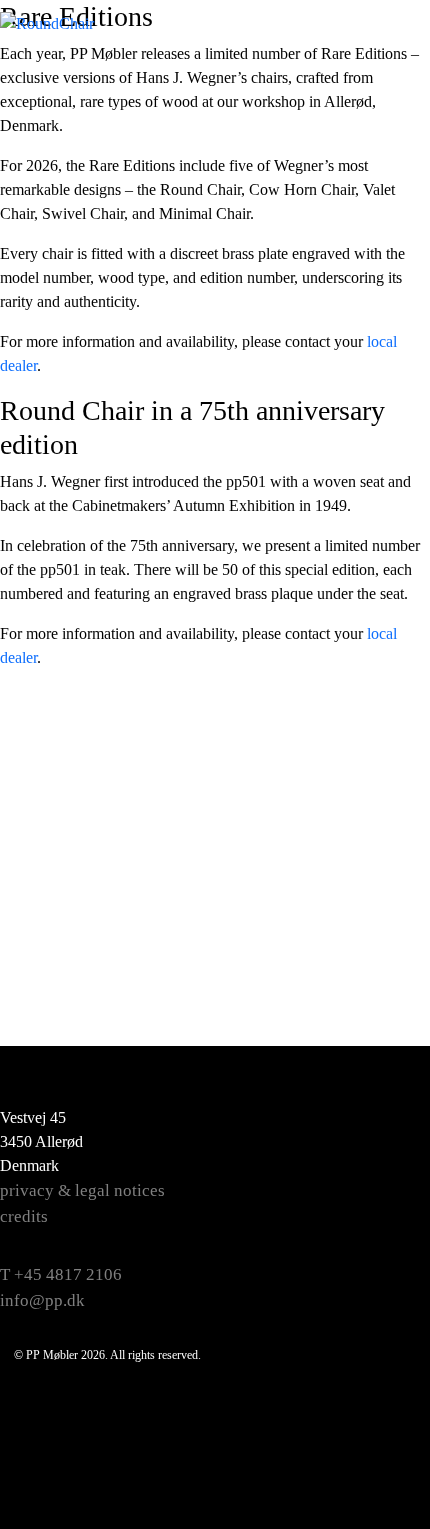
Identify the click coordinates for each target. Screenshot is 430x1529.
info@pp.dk (42, 1300)
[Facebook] (386, 1123)
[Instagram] (386, 1173)
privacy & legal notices (82, 1190)
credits (24, 1216)
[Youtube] (386, 1223)
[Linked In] (386, 1273)
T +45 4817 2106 (61, 1274)
